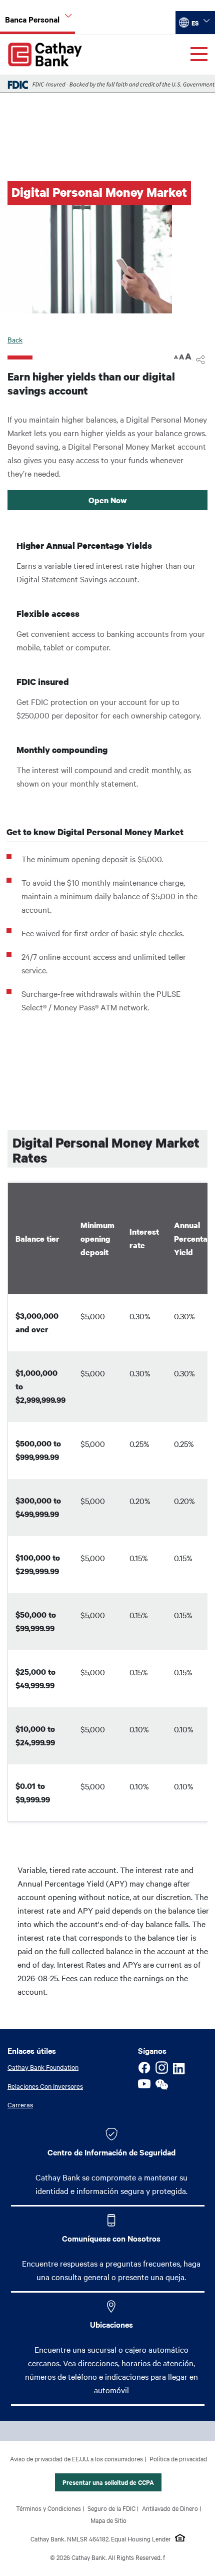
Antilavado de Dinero (170, 2508)
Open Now (108, 500)
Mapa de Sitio (108, 2520)
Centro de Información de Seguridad (111, 2152)
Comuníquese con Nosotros (111, 2238)
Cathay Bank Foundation (43, 2067)
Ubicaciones (111, 2324)
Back (15, 339)
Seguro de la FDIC (111, 2508)
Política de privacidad (178, 2458)
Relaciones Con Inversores (45, 2086)
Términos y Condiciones (48, 2508)
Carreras (20, 2104)
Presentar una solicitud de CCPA (108, 2482)
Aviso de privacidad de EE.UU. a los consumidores (76, 2458)
